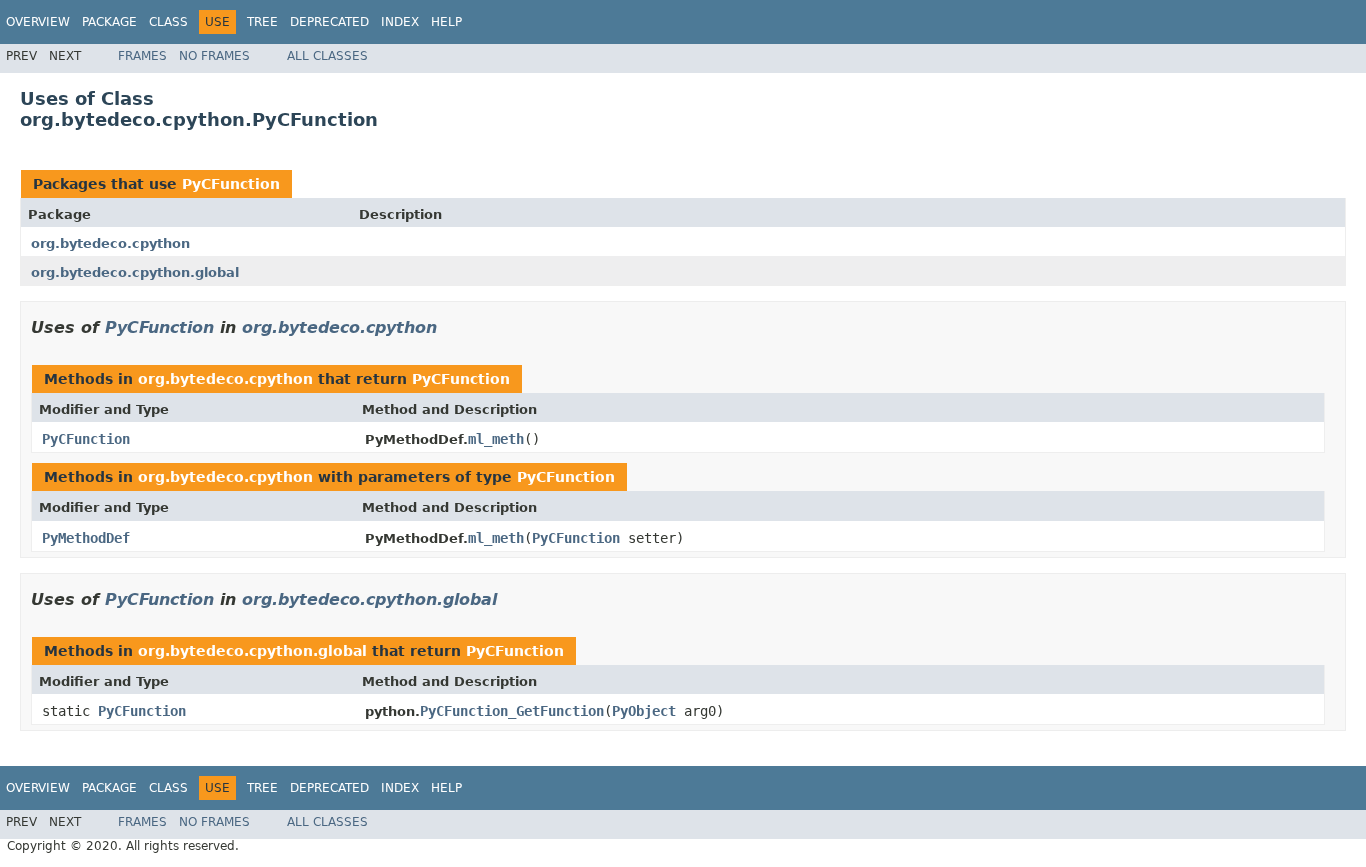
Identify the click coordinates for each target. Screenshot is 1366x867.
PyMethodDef (86, 538)
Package (109, 22)
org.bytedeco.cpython (110, 243)
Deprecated (329, 22)
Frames (142, 56)
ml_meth (496, 439)
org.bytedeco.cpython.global (135, 272)
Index (400, 22)
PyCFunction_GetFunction (512, 711)
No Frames (214, 56)
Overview (38, 22)
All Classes (327, 56)
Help (446, 22)
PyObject (644, 711)
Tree (262, 22)
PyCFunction (231, 184)
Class (168, 22)
